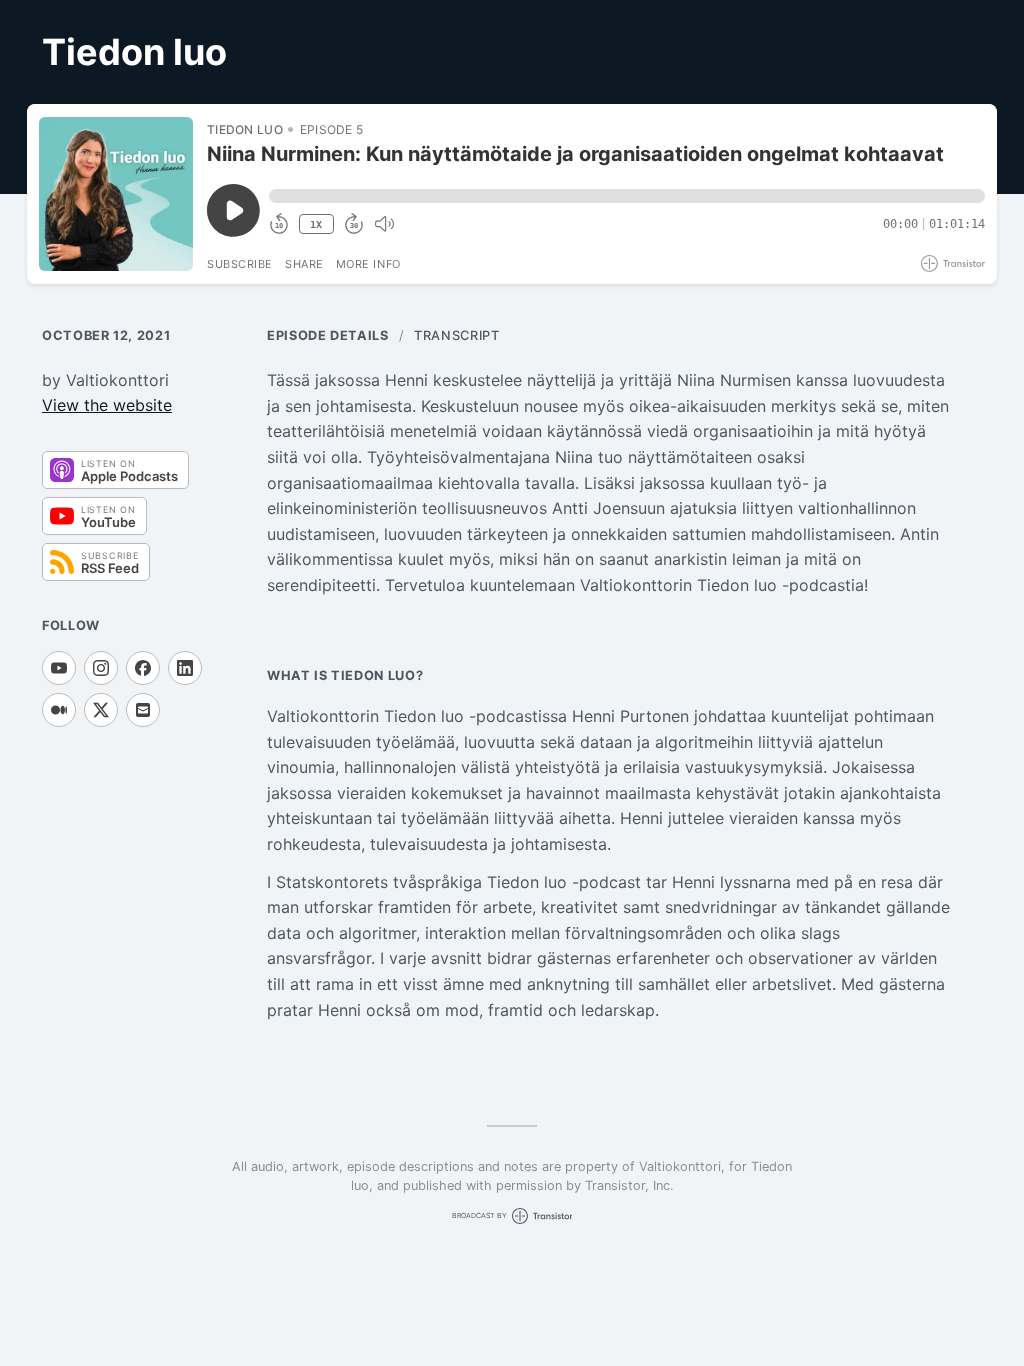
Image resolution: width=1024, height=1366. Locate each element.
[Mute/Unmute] (384, 224)
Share (304, 264)
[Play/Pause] (116, 194)
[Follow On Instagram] (101, 668)
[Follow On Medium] (59, 710)
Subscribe (240, 264)
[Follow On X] (101, 710)
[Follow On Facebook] (143, 668)
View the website (107, 405)
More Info (368, 264)
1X (316, 224)
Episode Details (328, 335)
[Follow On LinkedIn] (185, 668)
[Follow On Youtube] (59, 668)
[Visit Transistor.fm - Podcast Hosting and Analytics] (953, 263)
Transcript (456, 335)
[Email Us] (143, 710)
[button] (627, 196)
